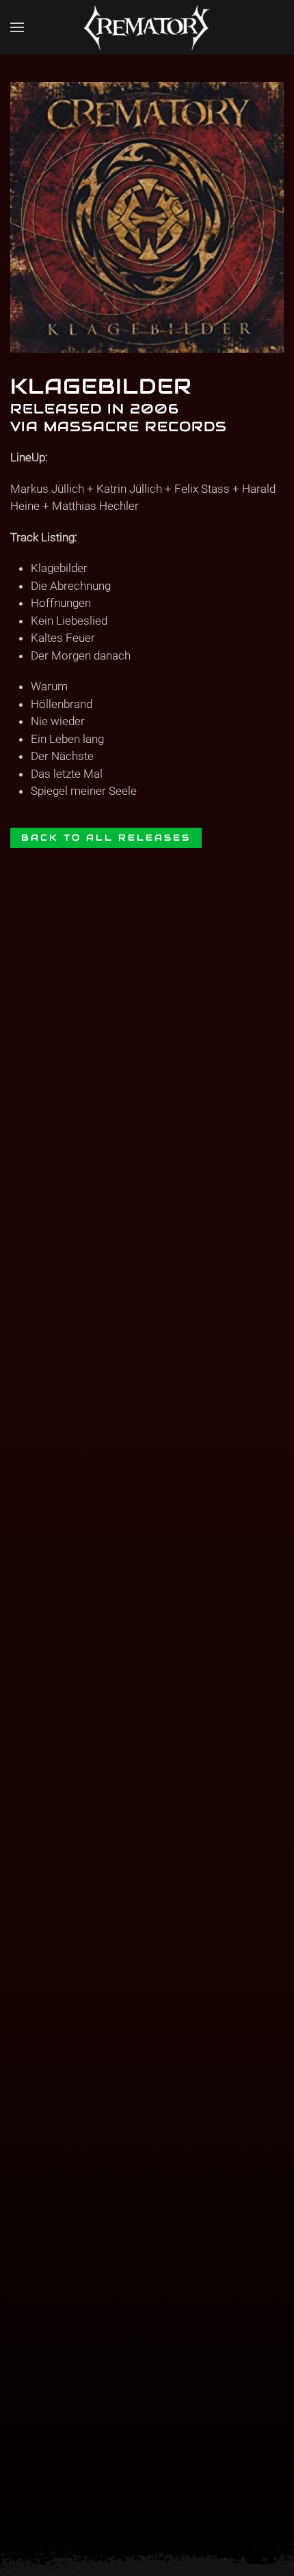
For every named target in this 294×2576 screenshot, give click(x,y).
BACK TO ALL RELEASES (106, 838)
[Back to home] (147, 27)
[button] (17, 27)
